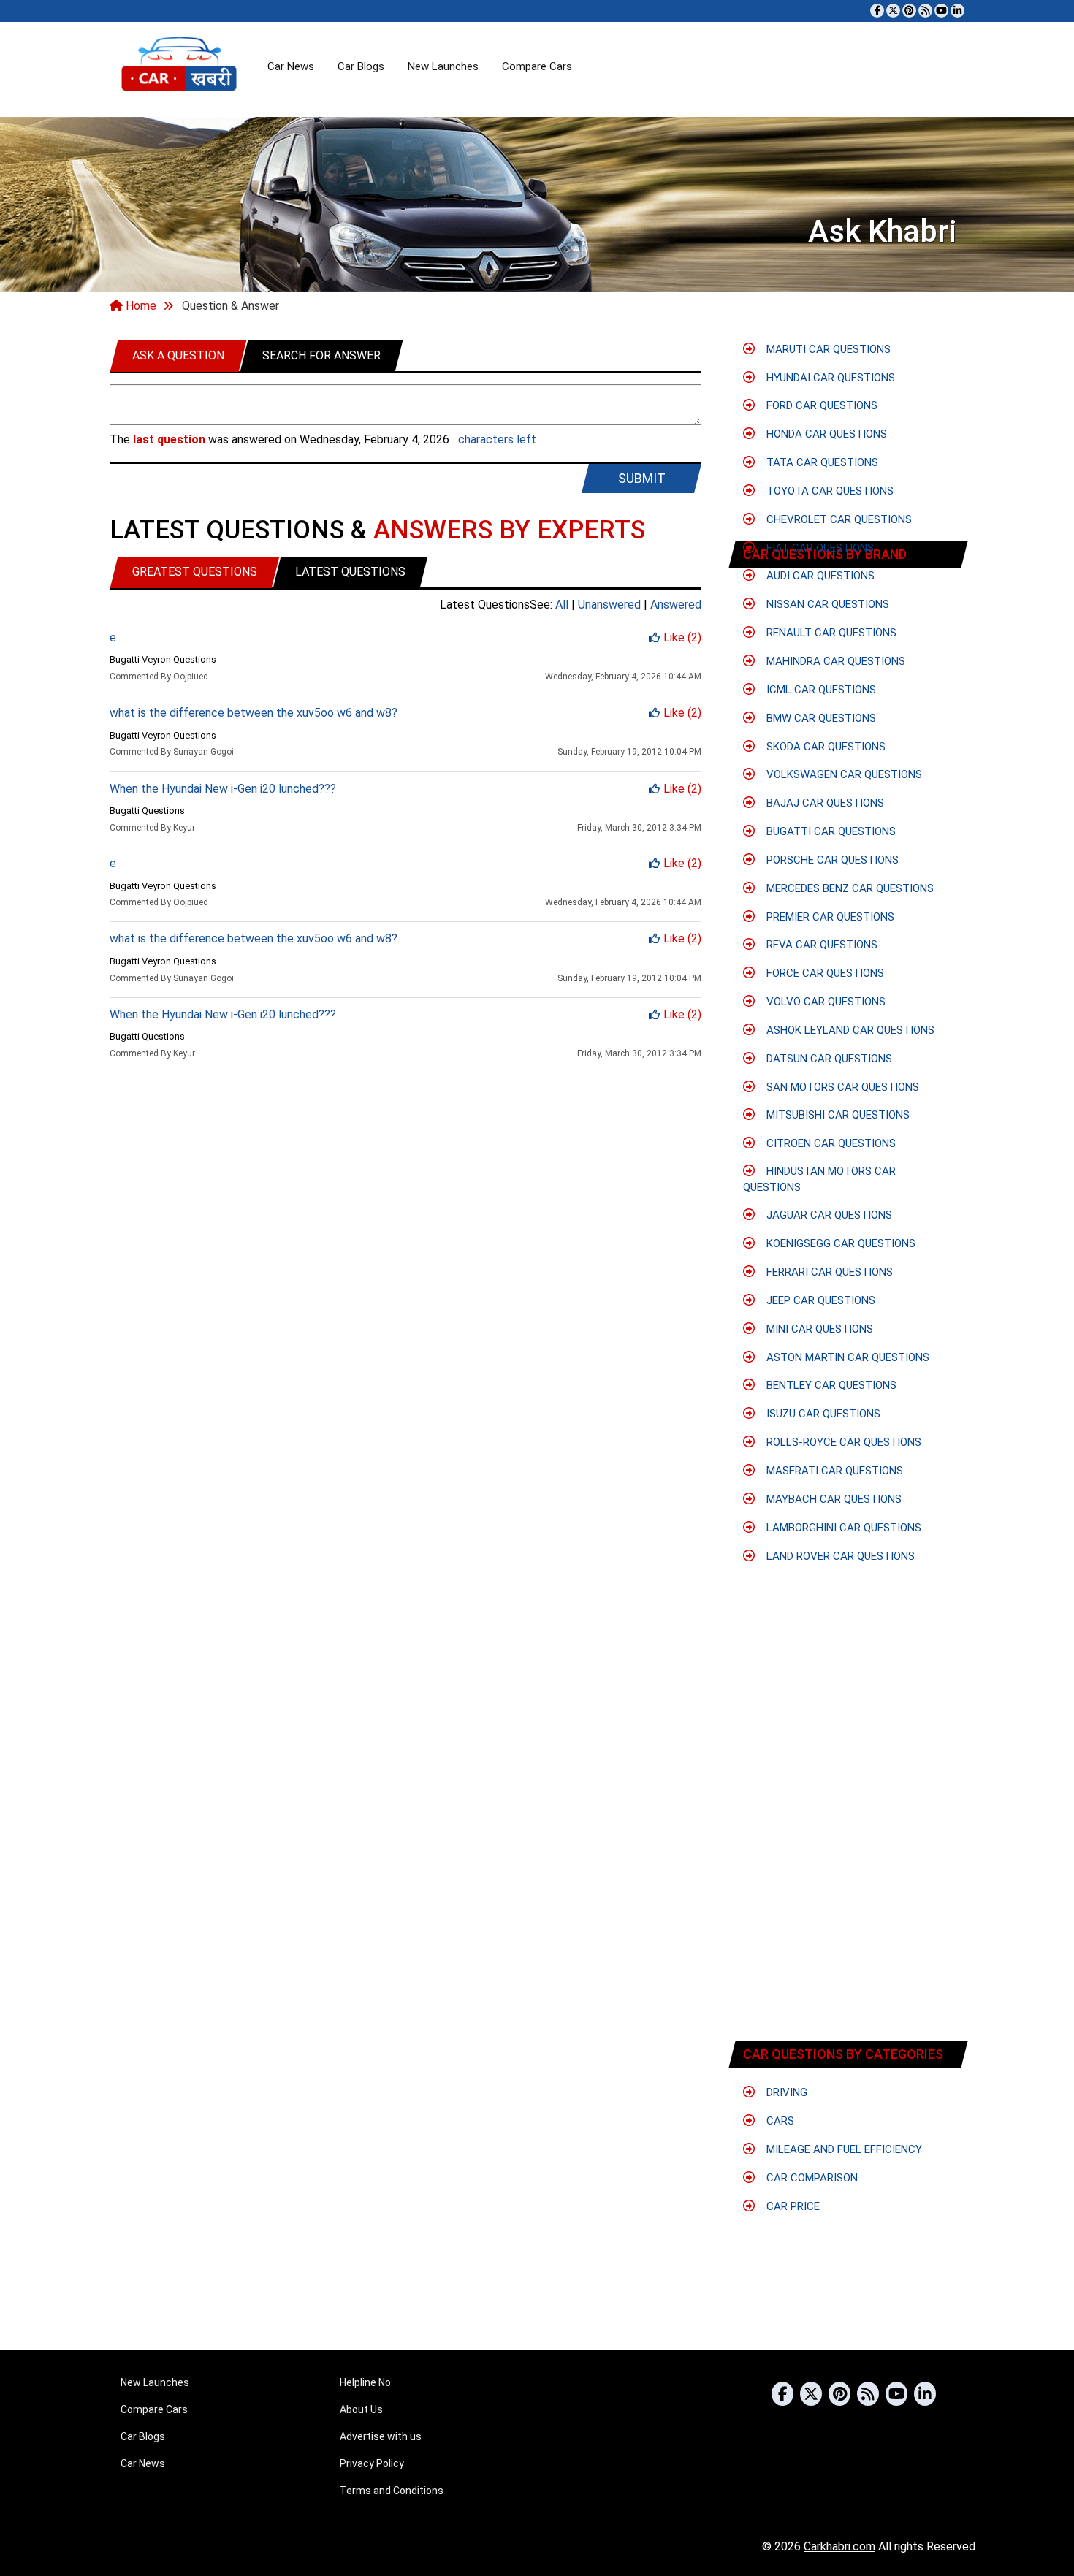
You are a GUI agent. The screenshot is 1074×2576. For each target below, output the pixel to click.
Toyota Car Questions (829, 491)
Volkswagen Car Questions (843, 774)
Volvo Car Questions (824, 1002)
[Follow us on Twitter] (893, 11)
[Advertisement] (842, 1927)
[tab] (179, 356)
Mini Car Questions (818, 1329)
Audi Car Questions (819, 576)
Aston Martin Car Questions (846, 1357)
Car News (291, 66)
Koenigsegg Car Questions (839, 1243)
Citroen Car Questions (830, 1143)
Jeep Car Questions (819, 1300)
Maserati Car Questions (833, 1471)
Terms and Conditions (392, 2491)
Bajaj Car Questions (824, 803)
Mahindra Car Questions (834, 661)
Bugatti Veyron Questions (163, 659)
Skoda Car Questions (824, 747)
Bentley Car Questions (830, 1385)
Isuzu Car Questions (822, 1414)
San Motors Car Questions (841, 1087)
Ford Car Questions (820, 405)
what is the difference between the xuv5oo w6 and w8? (254, 713)
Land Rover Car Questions (839, 1556)
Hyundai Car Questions (829, 378)
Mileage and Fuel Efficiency (843, 2149)
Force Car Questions (824, 973)
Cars (779, 2121)
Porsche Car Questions (831, 860)
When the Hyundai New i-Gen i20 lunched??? (223, 789)
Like (682, 637)
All (563, 605)
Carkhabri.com (839, 2546)
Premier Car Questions (829, 917)
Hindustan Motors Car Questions (819, 1179)
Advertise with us (381, 2436)
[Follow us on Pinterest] (909, 11)
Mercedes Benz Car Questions (849, 888)
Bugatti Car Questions (830, 831)
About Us (361, 2409)
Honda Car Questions (825, 434)
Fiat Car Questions (819, 548)
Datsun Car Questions (828, 1059)
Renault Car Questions (830, 633)
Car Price (792, 2206)
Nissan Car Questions (826, 604)
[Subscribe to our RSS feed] (925, 11)
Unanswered (611, 605)
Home (140, 306)
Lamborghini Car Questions (842, 1528)
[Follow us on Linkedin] (957, 11)
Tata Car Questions (821, 462)
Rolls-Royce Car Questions (842, 1442)
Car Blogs (361, 66)
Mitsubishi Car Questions (837, 1115)
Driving (785, 2092)
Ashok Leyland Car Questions (849, 1030)
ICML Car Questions (820, 690)
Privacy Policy (372, 2463)
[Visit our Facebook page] (877, 11)
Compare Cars (537, 66)
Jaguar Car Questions (828, 1215)
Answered (676, 605)
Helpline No (365, 2382)
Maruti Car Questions (827, 349)
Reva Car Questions (820, 945)
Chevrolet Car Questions (838, 519)
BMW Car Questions (820, 718)
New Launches (443, 66)
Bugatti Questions (147, 811)
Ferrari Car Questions (828, 1272)
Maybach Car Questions (833, 1499)
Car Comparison (811, 2178)
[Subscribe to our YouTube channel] (941, 11)
